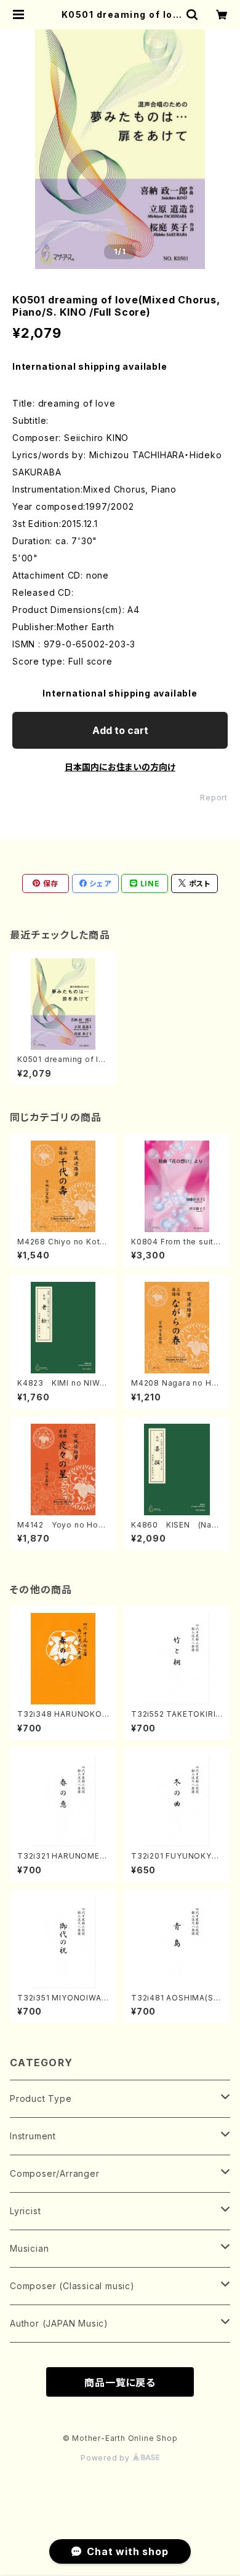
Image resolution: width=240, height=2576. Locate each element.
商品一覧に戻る (120, 2383)
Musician (29, 2248)
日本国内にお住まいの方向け (120, 767)
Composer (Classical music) (72, 2286)
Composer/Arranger (55, 2173)
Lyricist (25, 2211)
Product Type (41, 2098)
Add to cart (120, 730)
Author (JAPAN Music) (59, 2323)
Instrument (33, 2136)
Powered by (106, 2458)
